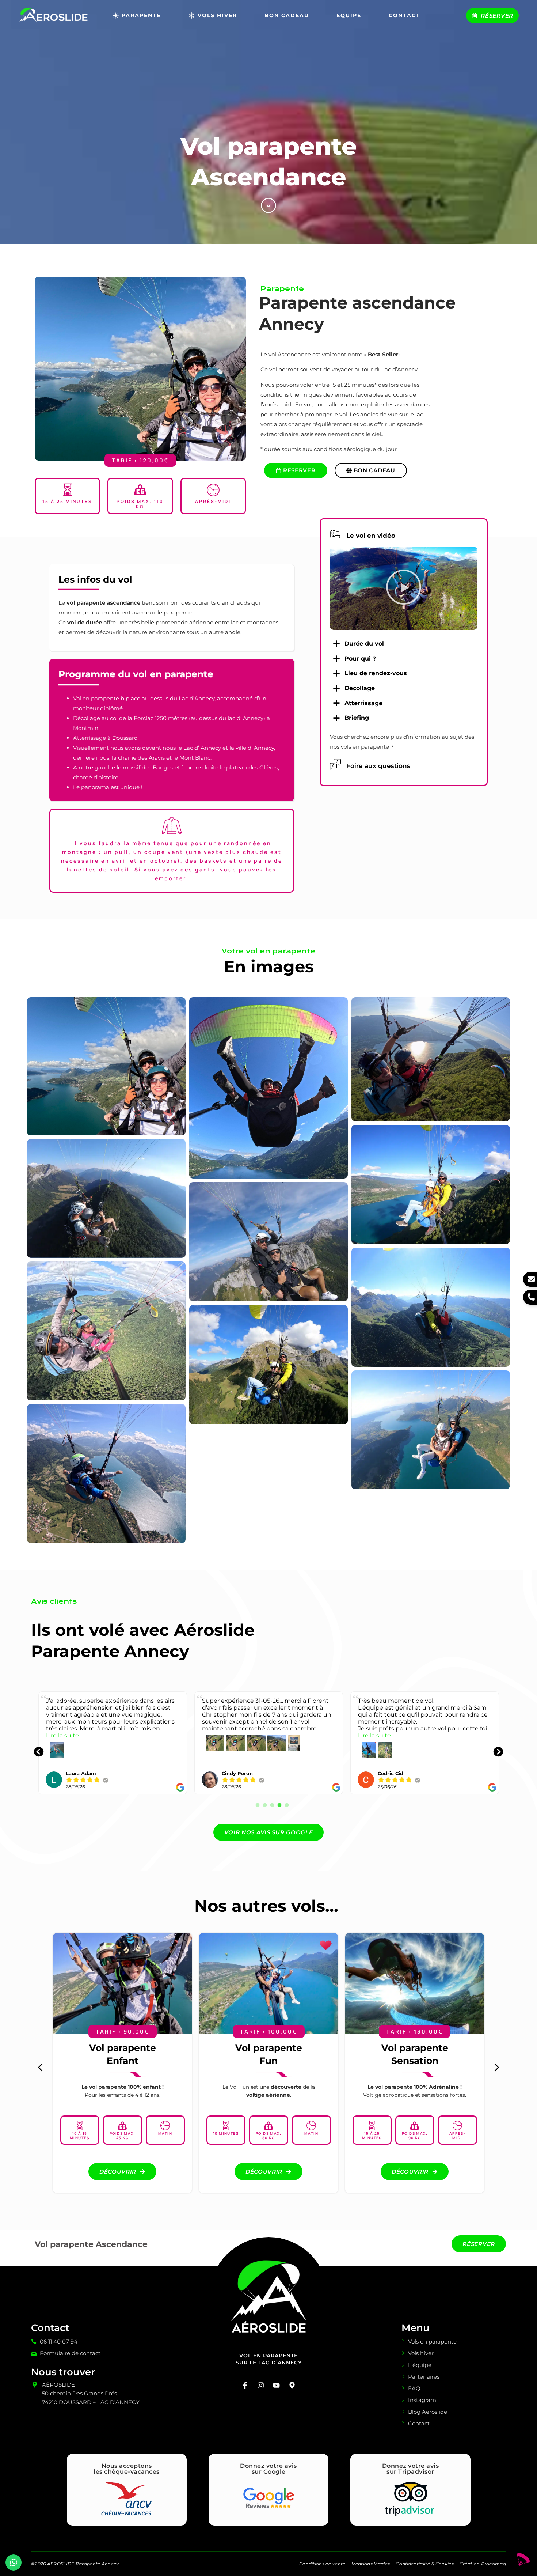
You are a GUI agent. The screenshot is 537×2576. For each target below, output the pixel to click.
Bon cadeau (287, 15)
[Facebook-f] (245, 2385)
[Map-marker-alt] (292, 2385)
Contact (404, 15)
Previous (33, 1747)
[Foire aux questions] (335, 764)
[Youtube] (277, 2385)
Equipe (349, 15)
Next (493, 1747)
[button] (404, 589)
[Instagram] (261, 2385)
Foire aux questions (378, 766)
